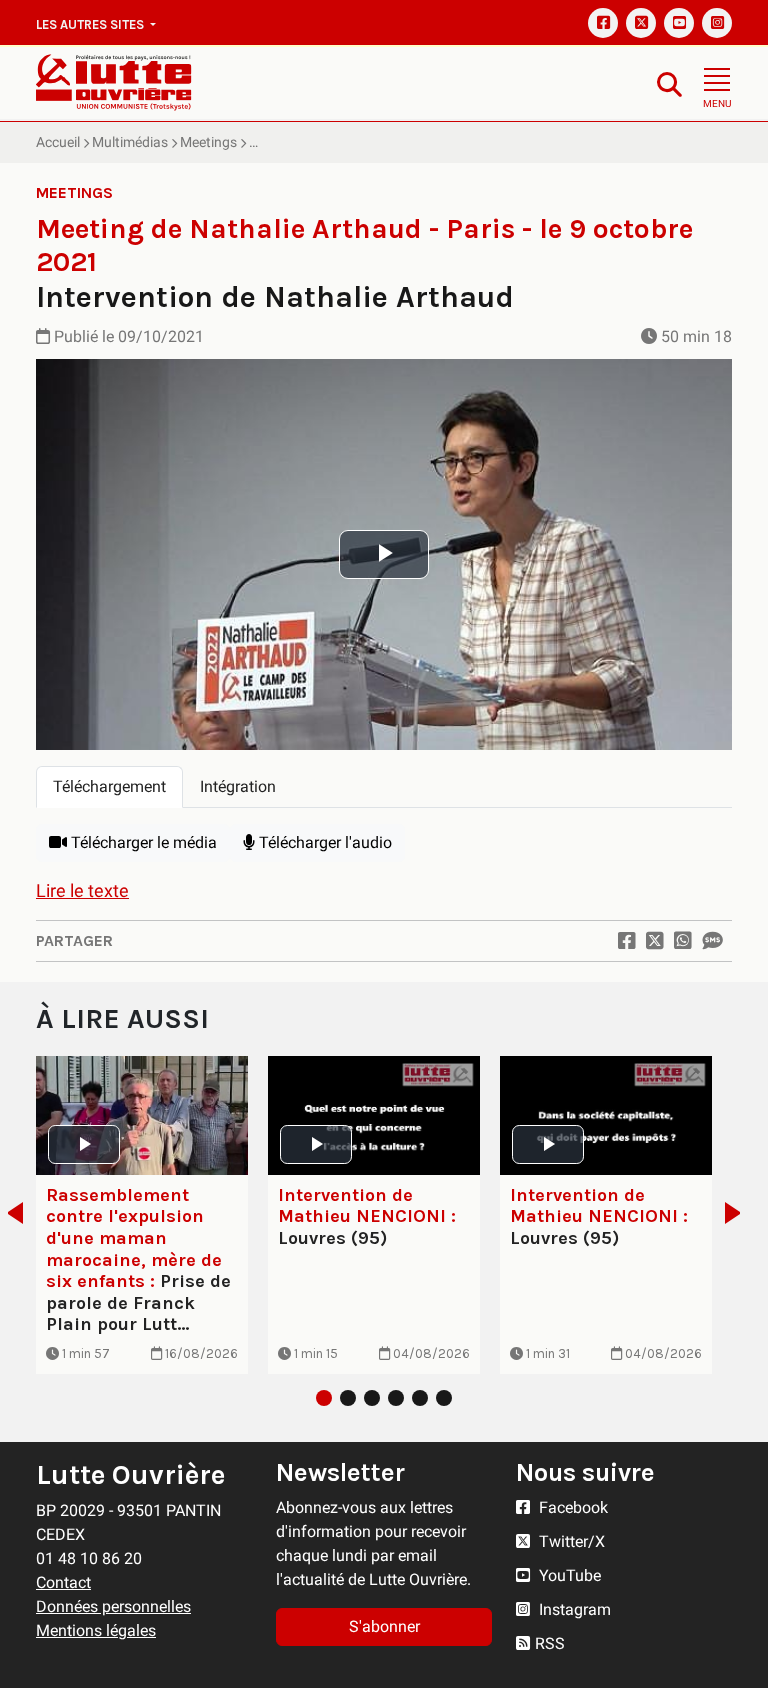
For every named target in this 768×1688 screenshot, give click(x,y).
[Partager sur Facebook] (627, 941)
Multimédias (130, 142)
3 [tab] (372, 1398)
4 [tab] (396, 1398)
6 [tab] (444, 1398)
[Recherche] (669, 83)
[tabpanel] (384, 843)
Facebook (571, 1507)
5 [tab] (420, 1398)
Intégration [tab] (238, 786)
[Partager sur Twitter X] (655, 941)
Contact (63, 1582)
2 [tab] (348, 1398)
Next (738, 1213)
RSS (550, 1643)
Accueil (58, 142)
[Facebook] (603, 23)
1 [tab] (324, 1398)
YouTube (568, 1575)
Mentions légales (96, 1630)
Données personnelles (113, 1606)
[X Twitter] (641, 23)
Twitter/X (570, 1541)
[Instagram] (717, 23)
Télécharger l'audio (323, 842)
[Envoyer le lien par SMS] (712, 941)
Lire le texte (82, 890)
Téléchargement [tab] (109, 786)
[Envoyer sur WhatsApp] (683, 941)
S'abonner (384, 1626)
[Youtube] (679, 23)
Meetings (208, 142)
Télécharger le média (142, 842)
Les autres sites (91, 24)
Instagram (573, 1609)
